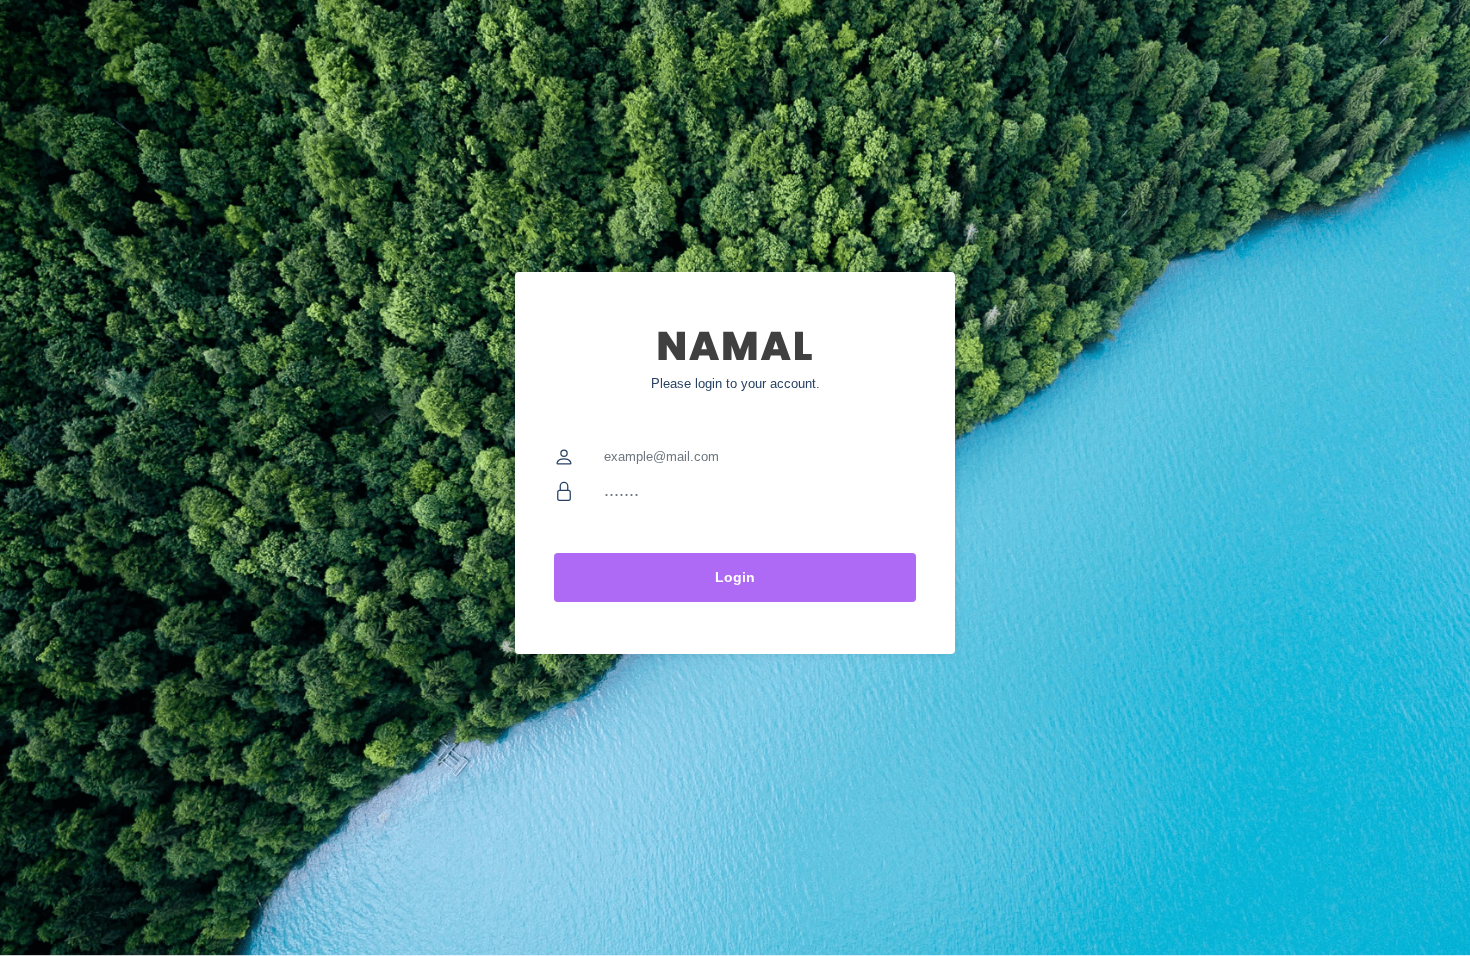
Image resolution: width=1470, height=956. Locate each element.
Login (735, 577)
